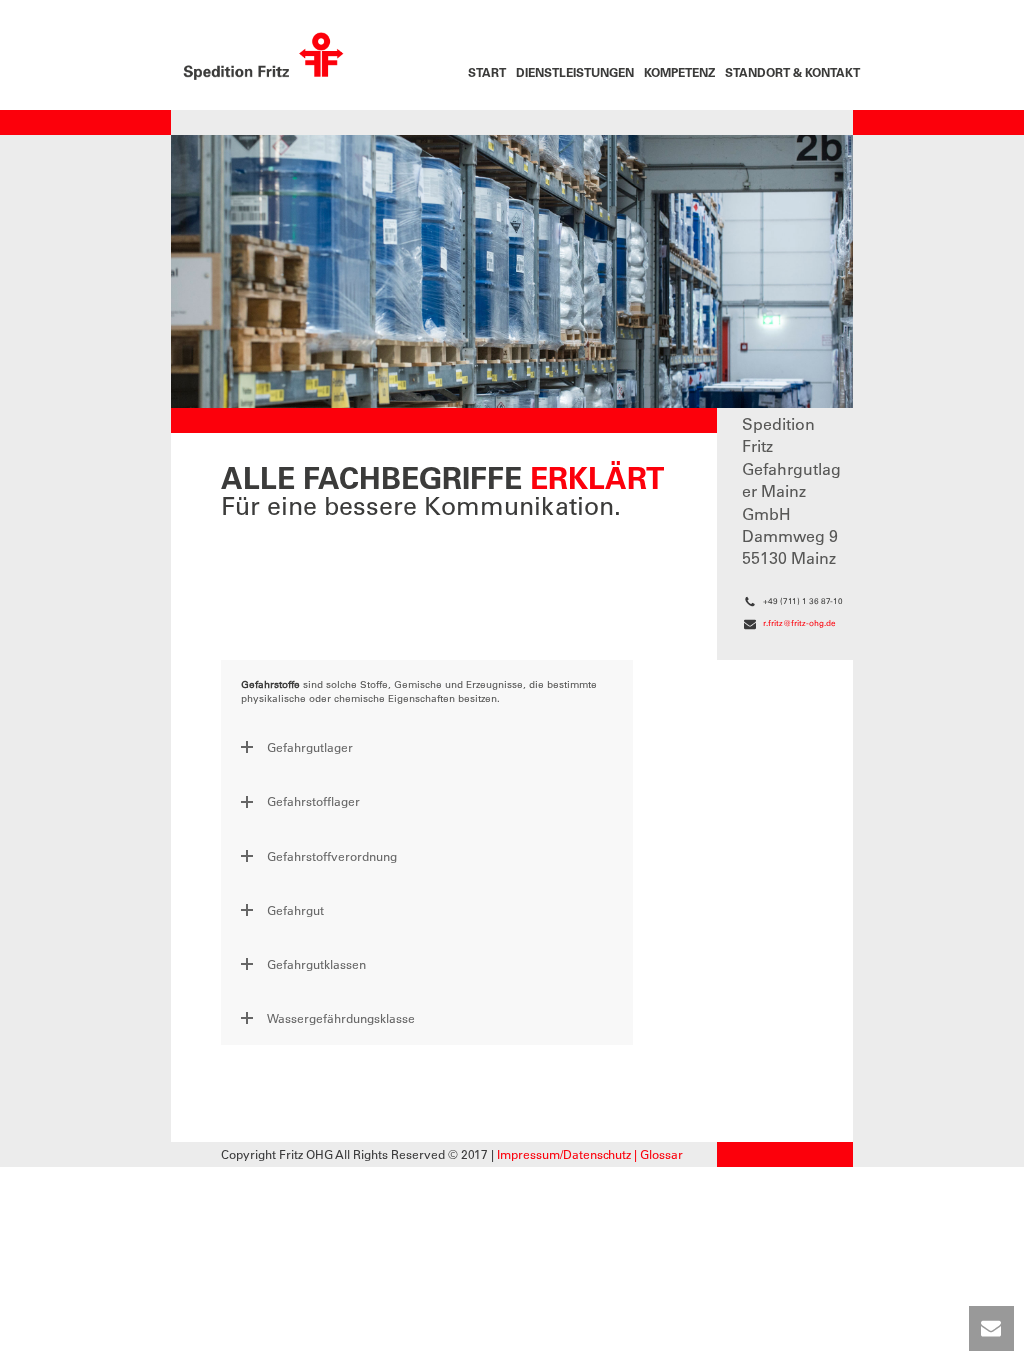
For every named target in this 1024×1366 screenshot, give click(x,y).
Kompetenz (679, 72)
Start (487, 72)
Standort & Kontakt (792, 72)
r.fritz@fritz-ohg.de (799, 623)
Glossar (661, 1154)
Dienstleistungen (575, 72)
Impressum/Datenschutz (564, 1154)
